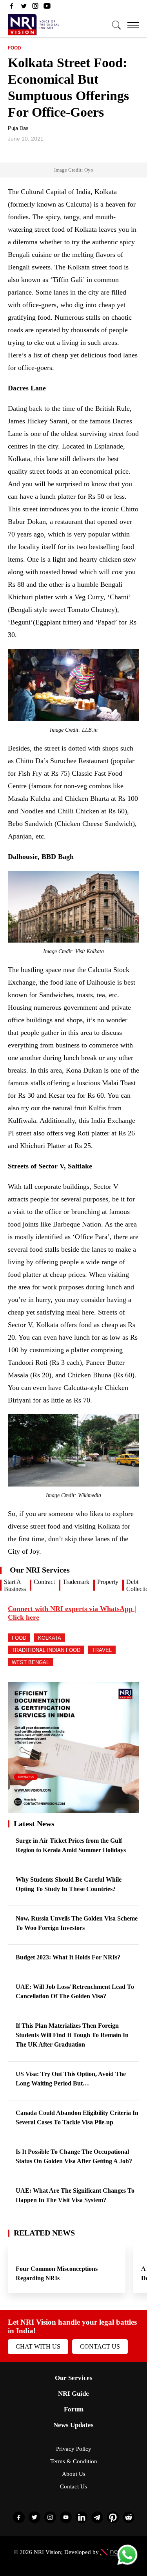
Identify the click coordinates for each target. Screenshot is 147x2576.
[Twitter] (24, 8)
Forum (74, 2409)
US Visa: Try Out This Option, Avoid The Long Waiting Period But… (71, 2079)
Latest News (34, 1824)
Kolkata (50, 1638)
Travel (102, 1650)
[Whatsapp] (127, 2564)
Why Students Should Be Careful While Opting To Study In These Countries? (69, 1884)
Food (15, 48)
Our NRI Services (40, 1570)
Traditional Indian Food (46, 1650)
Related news (44, 2233)
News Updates (73, 2425)
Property (108, 1582)
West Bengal (30, 1662)
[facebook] (12, 8)
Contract (44, 1582)
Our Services (74, 2378)
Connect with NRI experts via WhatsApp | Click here (72, 1613)
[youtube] (47, 8)
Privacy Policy (74, 2449)
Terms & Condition (74, 2461)
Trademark (76, 1582)
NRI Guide (73, 2394)
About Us (74, 2474)
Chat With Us (38, 2346)
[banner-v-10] (73, 1810)
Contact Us (100, 2346)
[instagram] (35, 8)
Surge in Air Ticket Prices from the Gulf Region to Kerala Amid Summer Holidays (71, 1845)
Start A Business (15, 1585)
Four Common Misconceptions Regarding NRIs (57, 2273)
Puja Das (18, 128)
